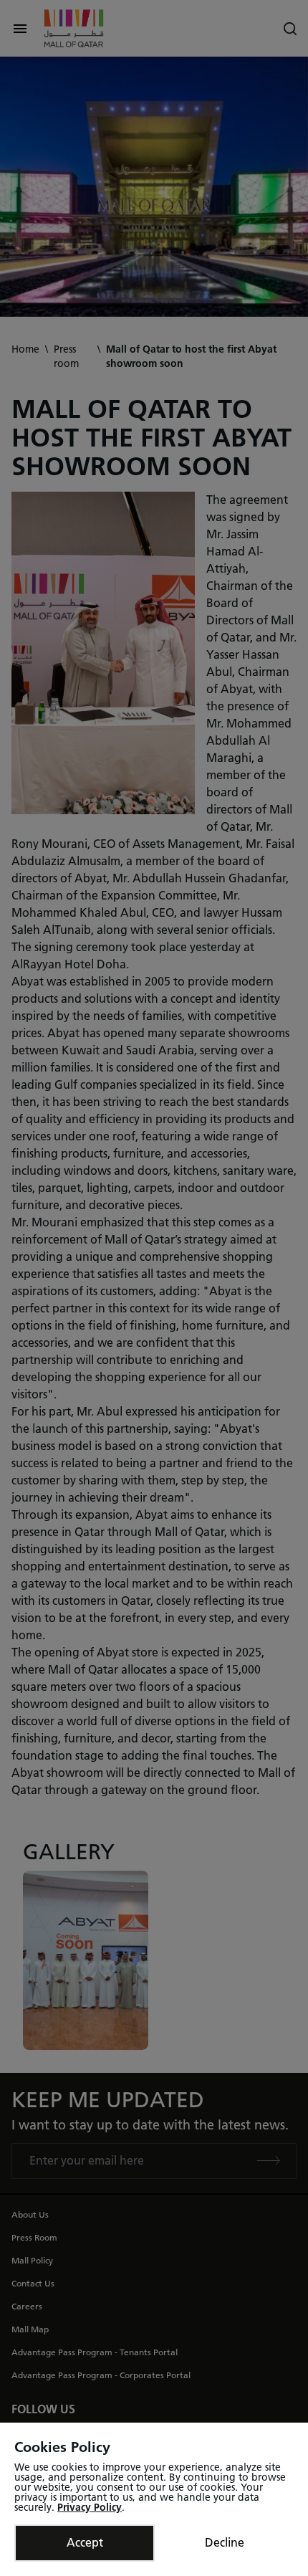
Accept (85, 2543)
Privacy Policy (90, 2508)
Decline (225, 2543)
